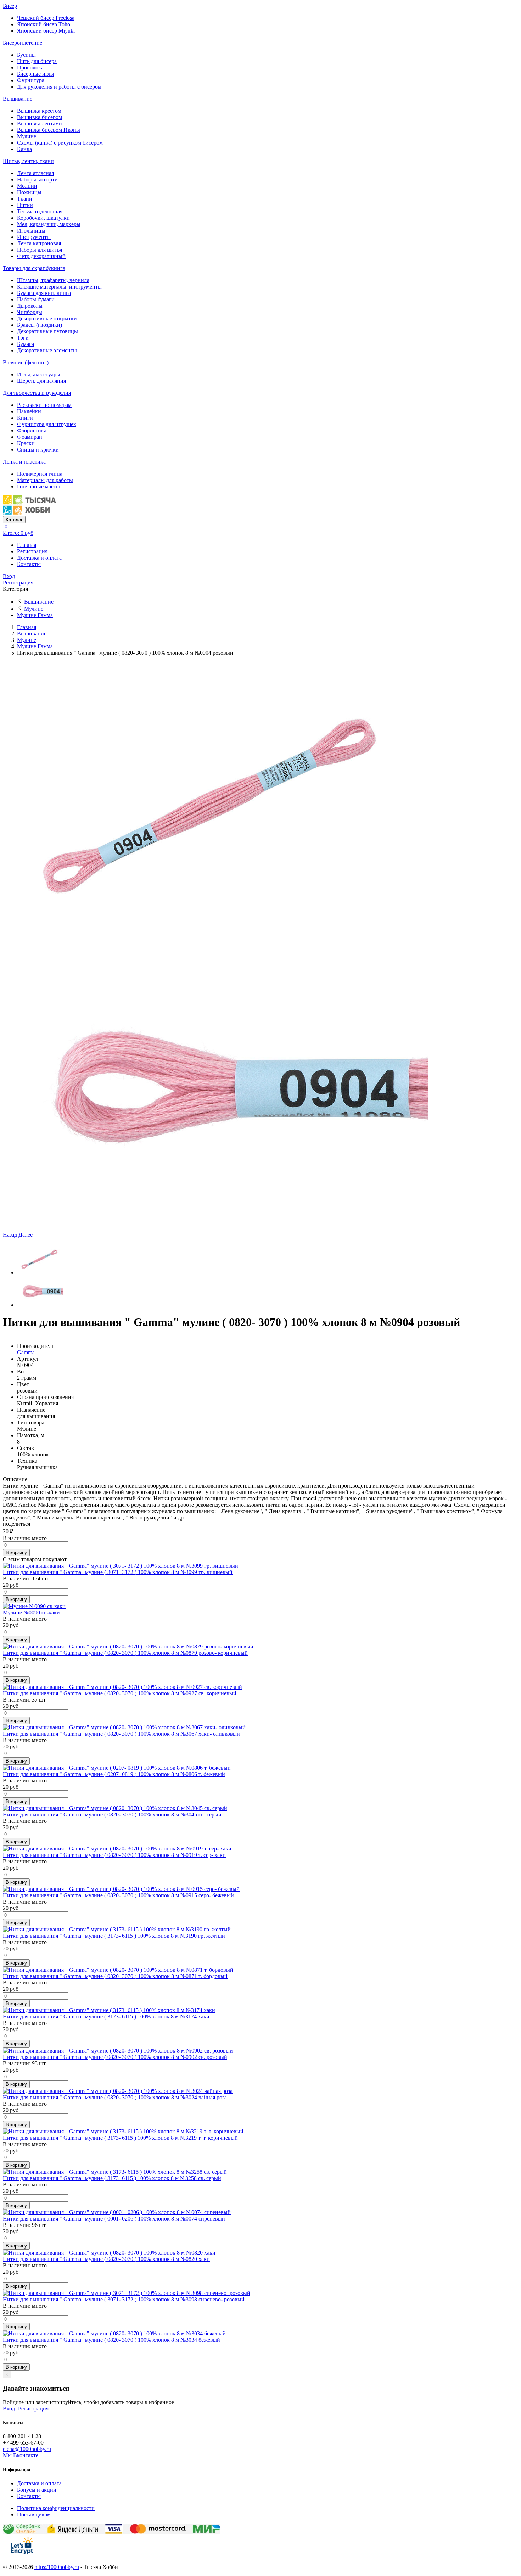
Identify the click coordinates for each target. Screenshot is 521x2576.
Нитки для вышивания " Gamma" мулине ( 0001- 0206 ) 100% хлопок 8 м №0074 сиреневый (114, 2219)
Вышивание (18, 99)
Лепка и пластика (24, 462)
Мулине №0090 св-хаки (31, 1612)
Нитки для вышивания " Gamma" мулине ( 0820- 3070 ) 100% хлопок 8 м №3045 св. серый (112, 1815)
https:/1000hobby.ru (57, 2567)
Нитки (25, 205)
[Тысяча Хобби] (29, 513)
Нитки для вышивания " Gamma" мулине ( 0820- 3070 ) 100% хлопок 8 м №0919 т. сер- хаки (114, 1855)
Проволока (30, 68)
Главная (27, 545)
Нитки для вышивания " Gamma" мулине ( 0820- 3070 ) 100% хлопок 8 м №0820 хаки (106, 2259)
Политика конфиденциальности (56, 2508)
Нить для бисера (37, 61)
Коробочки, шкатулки (43, 218)
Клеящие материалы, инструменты (59, 287)
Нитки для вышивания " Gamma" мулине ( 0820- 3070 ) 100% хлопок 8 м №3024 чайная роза (115, 2097)
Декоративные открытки (47, 318)
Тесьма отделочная (40, 211)
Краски (26, 443)
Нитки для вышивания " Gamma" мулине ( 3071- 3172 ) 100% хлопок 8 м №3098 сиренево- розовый (124, 2299)
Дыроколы (30, 306)
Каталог (14, 520)
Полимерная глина (40, 474)
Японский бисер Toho (44, 24)
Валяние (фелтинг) (26, 362)
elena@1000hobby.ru (27, 2449)
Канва (24, 149)
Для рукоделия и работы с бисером (59, 87)
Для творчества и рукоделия (37, 393)
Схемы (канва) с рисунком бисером (60, 143)
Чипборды (30, 312)
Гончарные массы (38, 486)
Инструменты (34, 237)
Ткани (25, 199)
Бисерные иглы (36, 74)
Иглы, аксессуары (39, 374)
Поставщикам (34, 2515)
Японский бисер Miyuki (46, 31)
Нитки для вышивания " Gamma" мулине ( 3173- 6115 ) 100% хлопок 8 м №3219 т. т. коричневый (120, 2138)
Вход (9, 576)
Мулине (27, 136)
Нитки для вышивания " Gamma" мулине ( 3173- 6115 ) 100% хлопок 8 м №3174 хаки (106, 2017)
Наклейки (29, 411)
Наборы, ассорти (37, 180)
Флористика (32, 430)
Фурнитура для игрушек (47, 424)
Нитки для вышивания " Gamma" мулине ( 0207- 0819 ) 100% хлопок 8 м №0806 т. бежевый (114, 1774)
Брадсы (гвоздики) (40, 325)
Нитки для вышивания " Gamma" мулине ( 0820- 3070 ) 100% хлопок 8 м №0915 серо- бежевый (118, 1895)
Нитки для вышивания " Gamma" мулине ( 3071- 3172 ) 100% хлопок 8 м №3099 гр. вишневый (118, 1572)
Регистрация (32, 551)
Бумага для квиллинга (44, 293)
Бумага (26, 344)
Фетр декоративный (41, 256)
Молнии (27, 186)
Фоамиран (30, 437)
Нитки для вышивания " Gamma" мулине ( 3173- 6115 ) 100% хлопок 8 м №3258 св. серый (112, 2178)
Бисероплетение (23, 43)
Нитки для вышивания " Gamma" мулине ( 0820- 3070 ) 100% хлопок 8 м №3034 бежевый (111, 2340)
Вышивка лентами (40, 124)
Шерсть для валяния (41, 381)
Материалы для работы (45, 480)
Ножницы (29, 192)
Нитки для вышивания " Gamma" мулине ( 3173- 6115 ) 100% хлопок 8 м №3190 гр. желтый (114, 1936)
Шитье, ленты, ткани (28, 161)
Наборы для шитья (40, 250)
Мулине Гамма (35, 615)
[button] (11, 1235)
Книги (25, 418)
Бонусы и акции (37, 2490)
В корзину (16, 1553)
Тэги (23, 338)
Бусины (26, 55)
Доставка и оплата (39, 558)
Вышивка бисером (40, 117)
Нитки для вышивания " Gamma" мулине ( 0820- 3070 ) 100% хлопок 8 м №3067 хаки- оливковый (121, 1734)
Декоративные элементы (47, 350)
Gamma (26, 1352)
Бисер (10, 6)
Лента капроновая (39, 243)
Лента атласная (35, 173)
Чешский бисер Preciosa (46, 18)
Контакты (29, 564)
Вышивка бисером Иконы (49, 130)
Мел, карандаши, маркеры (49, 224)
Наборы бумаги (36, 299)
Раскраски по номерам (44, 405)
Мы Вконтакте (21, 2455)
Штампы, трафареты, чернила (53, 280)
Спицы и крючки (38, 450)
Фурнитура (31, 80)
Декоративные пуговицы (47, 331)
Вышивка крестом (39, 111)
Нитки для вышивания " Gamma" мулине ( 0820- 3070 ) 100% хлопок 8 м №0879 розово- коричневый (125, 1653)
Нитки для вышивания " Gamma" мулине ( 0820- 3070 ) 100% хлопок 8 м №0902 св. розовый (115, 2057)
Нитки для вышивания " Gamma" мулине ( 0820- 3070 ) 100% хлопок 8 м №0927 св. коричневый (120, 1693)
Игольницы (31, 231)
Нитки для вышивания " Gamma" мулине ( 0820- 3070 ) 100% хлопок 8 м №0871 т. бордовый (115, 1976)
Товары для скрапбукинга (34, 268)
